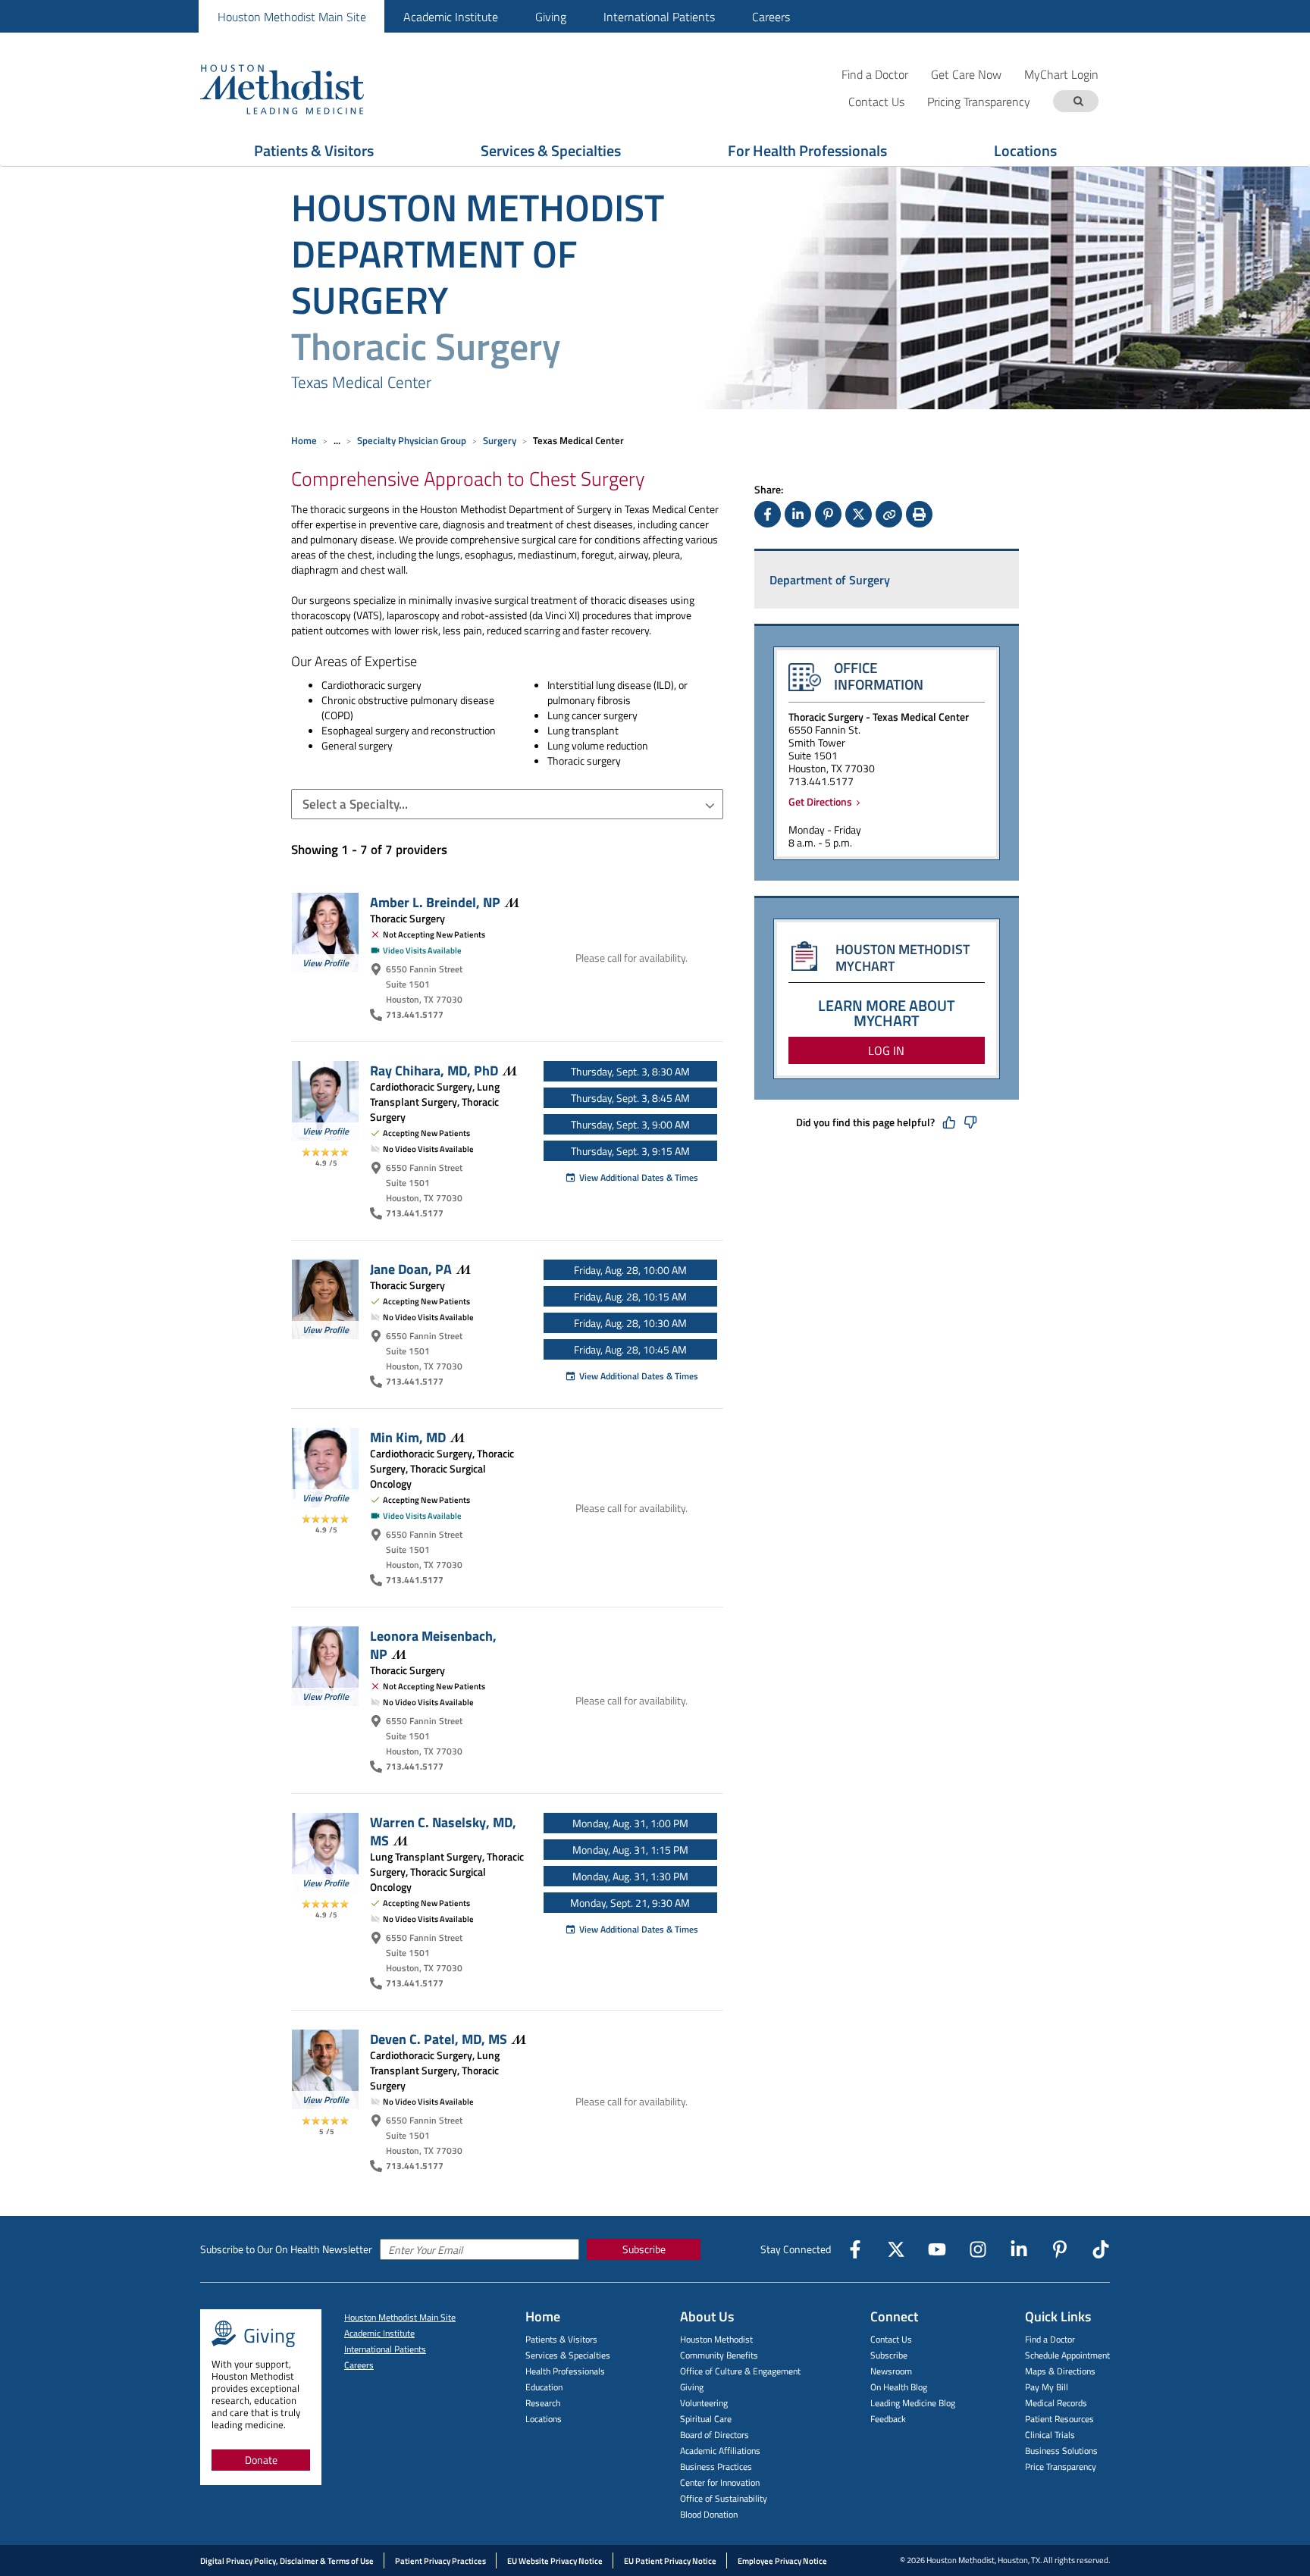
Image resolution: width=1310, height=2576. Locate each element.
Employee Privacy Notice (782, 2561)
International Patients (659, 17)
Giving (551, 17)
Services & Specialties (551, 150)
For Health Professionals (807, 150)
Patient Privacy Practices (440, 2561)
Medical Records (1056, 2403)
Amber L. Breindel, (435, 902)
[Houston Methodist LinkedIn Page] (1019, 2249)
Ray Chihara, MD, (434, 1070)
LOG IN (886, 1050)
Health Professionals (565, 2371)
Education (544, 2387)
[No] (970, 1122)
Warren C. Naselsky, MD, (443, 1831)
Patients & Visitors (314, 150)
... (337, 440)
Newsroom (891, 2371)
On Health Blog (899, 2387)
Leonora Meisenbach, (433, 1645)
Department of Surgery (830, 580)
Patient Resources (1059, 2419)
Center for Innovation (720, 2482)
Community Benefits (719, 2355)
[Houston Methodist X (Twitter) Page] (896, 2249)
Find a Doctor (875, 74)
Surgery (500, 440)
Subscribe (644, 2249)
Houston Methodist (716, 2339)
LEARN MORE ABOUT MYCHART (887, 1013)
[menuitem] (291, 16)
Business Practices (716, 2466)
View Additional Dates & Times (639, 1177)
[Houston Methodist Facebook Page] (855, 2249)
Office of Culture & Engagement (740, 2371)
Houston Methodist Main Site (292, 17)
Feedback (888, 2419)
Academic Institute (451, 17)
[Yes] (949, 1122)
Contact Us (891, 2339)
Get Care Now (966, 74)
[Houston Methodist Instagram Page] (978, 2249)
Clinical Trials (1050, 2435)
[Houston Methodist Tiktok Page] (1101, 2249)
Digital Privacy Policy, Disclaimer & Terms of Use (287, 2561)
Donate (261, 2460)
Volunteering (704, 2403)
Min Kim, (408, 1437)
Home (304, 440)
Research (543, 2403)
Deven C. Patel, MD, (439, 2039)
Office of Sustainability (724, 2498)
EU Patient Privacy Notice (670, 2561)
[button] (507, 804)
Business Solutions (1061, 2451)
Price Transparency (1061, 2466)
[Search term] (1078, 101)
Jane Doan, (411, 1269)
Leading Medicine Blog (913, 2403)
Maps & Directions (1060, 2371)
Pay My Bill (1047, 2387)
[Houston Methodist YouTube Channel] (937, 2249)
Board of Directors (715, 2435)
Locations (1025, 150)
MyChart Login (1061, 74)
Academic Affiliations (720, 2451)
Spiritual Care (706, 2419)
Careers (771, 17)
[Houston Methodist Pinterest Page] (1060, 2249)
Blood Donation (709, 2514)
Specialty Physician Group (412, 440)
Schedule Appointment (1067, 2355)
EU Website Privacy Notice (555, 2561)
